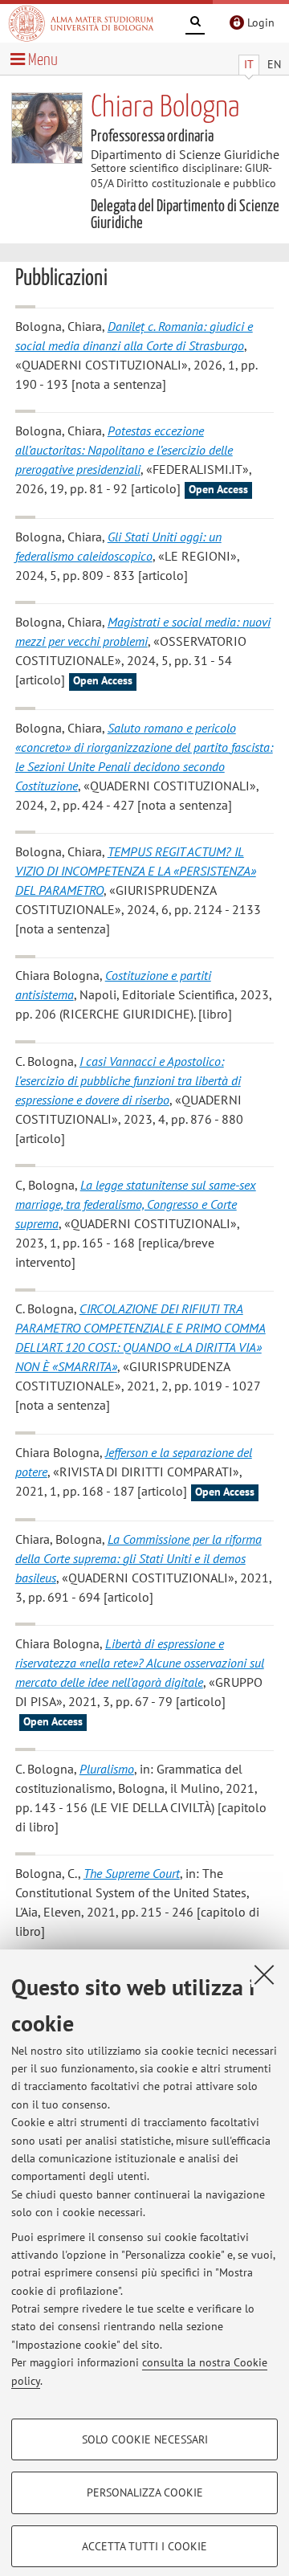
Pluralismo (107, 1769)
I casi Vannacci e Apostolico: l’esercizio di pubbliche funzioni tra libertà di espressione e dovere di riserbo (128, 1080)
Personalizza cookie (145, 2492)
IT (249, 64)
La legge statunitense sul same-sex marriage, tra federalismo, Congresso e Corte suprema (136, 1204)
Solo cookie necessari (145, 2439)
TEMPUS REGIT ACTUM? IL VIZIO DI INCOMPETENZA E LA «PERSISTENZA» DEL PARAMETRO (136, 871)
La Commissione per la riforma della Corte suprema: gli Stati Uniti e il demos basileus (138, 1558)
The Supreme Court (132, 1873)
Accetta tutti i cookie (144, 2546)
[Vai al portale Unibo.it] (81, 23)
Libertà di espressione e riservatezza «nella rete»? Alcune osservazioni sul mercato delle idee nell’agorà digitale (140, 1663)
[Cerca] (195, 24)
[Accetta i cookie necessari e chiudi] (264, 1974)
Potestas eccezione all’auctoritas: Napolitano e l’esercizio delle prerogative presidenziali (124, 450)
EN (274, 64)
